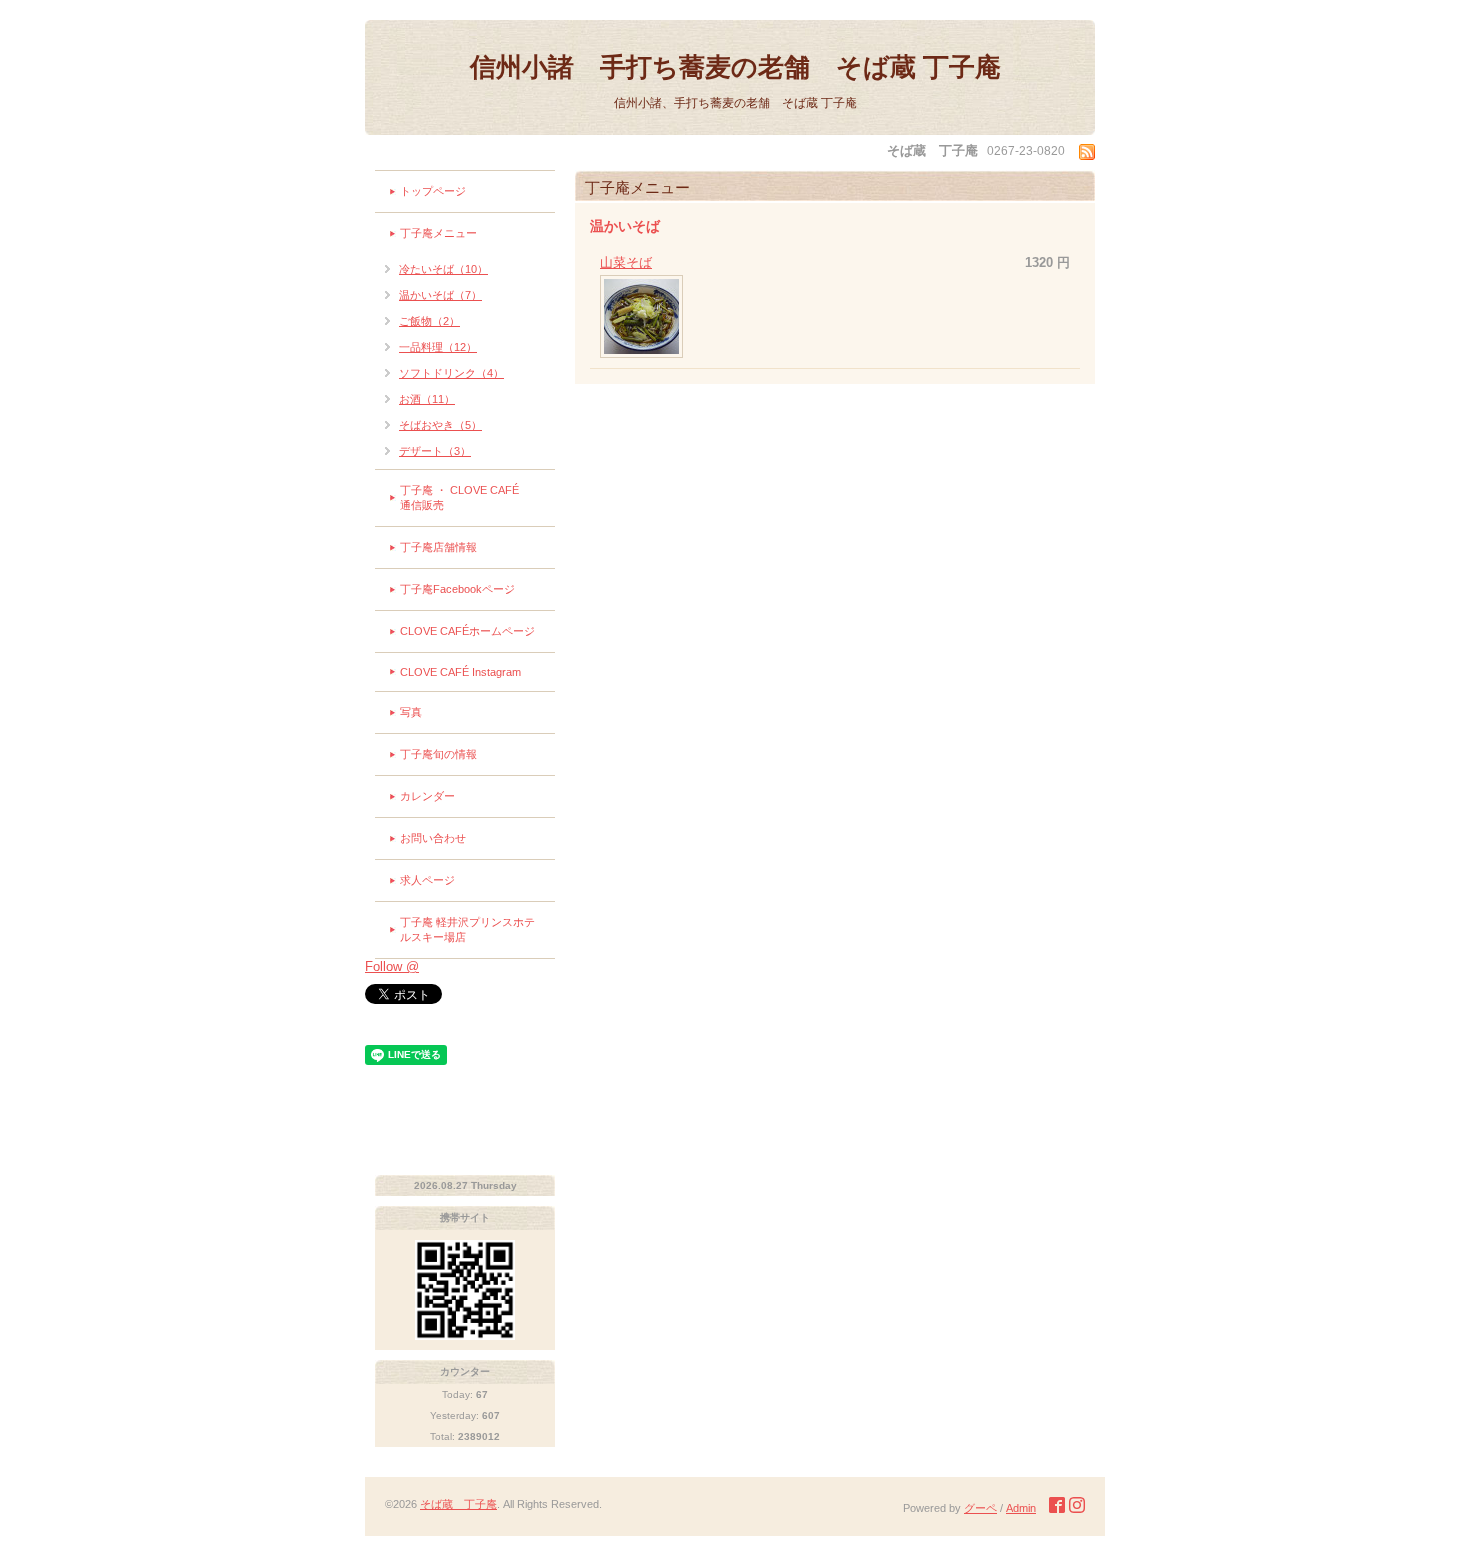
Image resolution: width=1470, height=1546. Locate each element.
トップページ (433, 191)
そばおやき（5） (440, 425)
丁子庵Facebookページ (457, 589)
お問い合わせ (433, 838)
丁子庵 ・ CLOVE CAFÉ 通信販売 (477, 497)
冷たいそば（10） (443, 269)
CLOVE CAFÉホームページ (467, 631)
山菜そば (626, 262)
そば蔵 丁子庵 (458, 1504)
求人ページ (427, 880)
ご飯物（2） (429, 321)
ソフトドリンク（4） (451, 373)
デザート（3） (435, 451)
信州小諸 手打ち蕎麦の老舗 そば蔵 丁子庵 (735, 67)
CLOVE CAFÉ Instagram (460, 672)
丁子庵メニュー (438, 233)
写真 (411, 712)
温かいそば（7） (440, 295)
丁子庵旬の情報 (438, 754)
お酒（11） (427, 399)
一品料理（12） (438, 347)
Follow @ (392, 966)
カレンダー (427, 796)
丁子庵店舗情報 (438, 547)
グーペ (980, 1508)
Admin (1021, 1508)
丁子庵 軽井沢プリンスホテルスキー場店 (467, 929)
